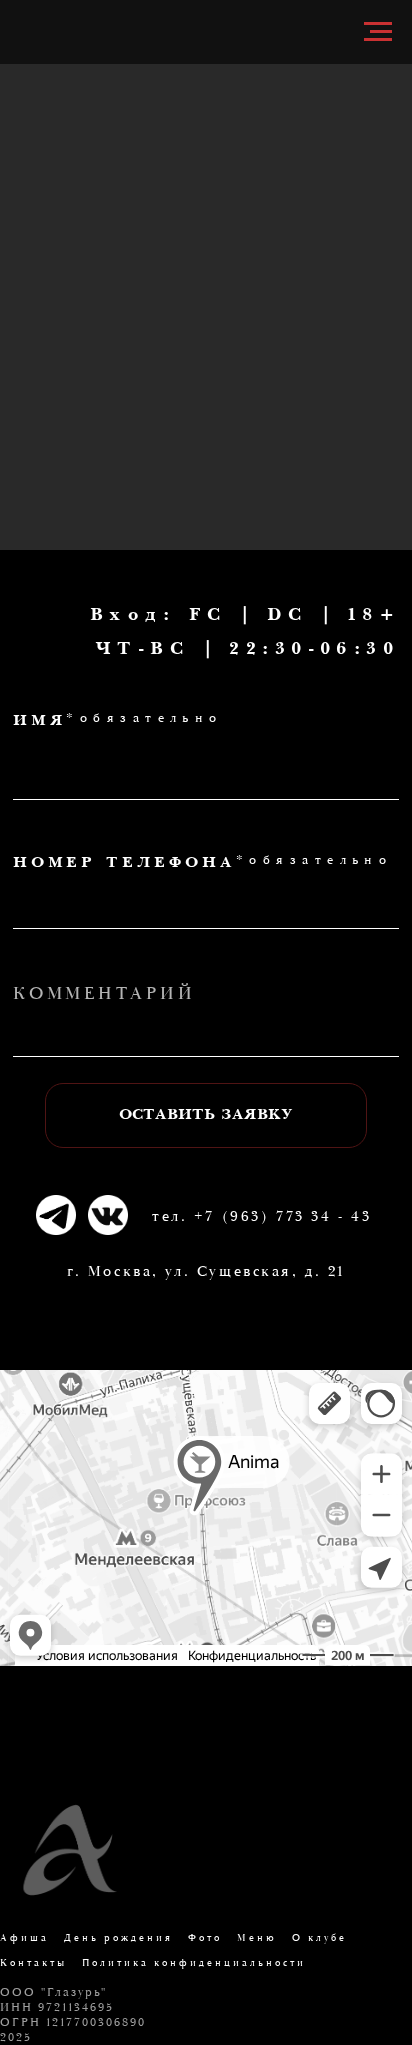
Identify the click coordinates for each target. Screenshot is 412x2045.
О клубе (319, 1938)
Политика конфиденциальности (194, 1963)
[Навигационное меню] (378, 32)
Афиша (24, 1938)
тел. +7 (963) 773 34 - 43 (261, 1216)
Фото (205, 1938)
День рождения (118, 1938)
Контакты (33, 1963)
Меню (257, 1938)
